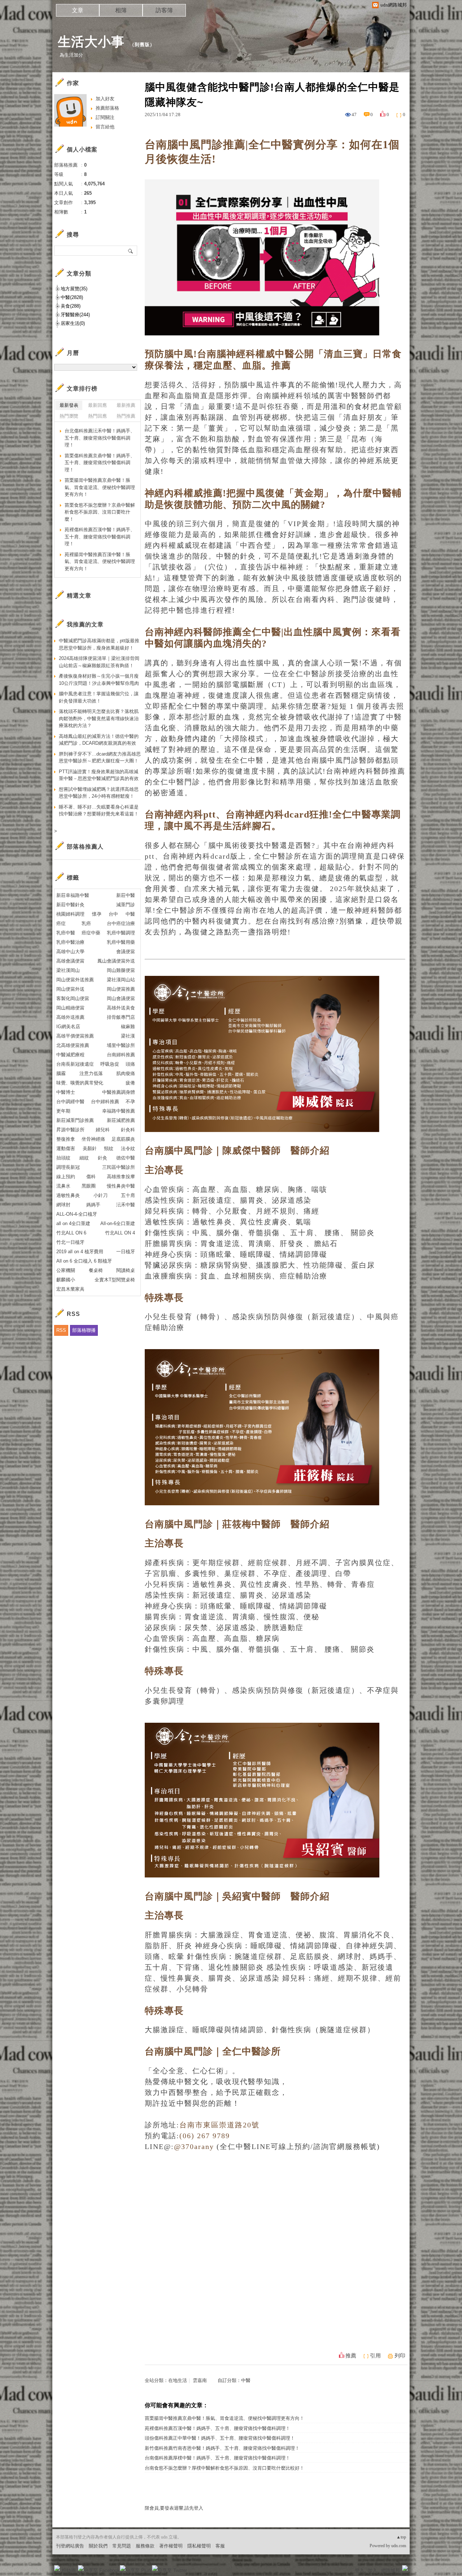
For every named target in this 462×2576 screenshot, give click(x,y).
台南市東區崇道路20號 (219, 2125)
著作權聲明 (171, 2546)
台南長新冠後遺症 (75, 1064)
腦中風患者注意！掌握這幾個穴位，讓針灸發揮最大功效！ (99, 697)
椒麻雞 (128, 1027)
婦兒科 (103, 1130)
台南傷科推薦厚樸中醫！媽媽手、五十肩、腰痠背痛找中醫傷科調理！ (217, 2458)
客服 (220, 2546)
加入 (372, 2570)
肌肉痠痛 (126, 1073)
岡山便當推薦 (121, 989)
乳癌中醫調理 (121, 933)
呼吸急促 (110, 1064)
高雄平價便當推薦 (75, 1036)
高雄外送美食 (121, 1008)
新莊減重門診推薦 (75, 1120)
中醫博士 (66, 1092)
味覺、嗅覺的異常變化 (80, 1083)
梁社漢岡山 (68, 970)
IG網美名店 (68, 1027)
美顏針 (90, 1148)
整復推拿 (66, 1139)
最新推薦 (126, 405)
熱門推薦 (126, 416)
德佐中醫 (126, 1158)
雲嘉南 (200, 2380)
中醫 (246, 2380)
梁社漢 (128, 1036)
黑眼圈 (89, 1186)
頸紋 (109, 1148)
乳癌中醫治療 (70, 942)
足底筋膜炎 (123, 1139)
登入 (359, 2570)
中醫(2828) (72, 297)
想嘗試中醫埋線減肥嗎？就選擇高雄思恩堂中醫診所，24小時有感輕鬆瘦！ (99, 793)
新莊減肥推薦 (121, 1120)
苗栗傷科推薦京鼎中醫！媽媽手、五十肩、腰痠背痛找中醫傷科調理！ (100, 463)
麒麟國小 (66, 1280)
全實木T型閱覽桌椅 (115, 1280)
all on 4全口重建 (73, 1223)
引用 (375, 2356)
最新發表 (69, 405)
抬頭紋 (63, 1158)
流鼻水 (63, 1186)
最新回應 (97, 405)
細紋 (84, 1158)
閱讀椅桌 (126, 1270)
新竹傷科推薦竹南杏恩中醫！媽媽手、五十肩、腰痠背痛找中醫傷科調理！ (222, 2448)
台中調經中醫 (70, 1102)
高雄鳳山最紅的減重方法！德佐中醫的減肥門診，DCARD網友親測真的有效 (99, 740)
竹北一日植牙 (70, 1242)
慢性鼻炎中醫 (121, 1186)
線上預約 (66, 1177)
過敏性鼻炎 (68, 1195)
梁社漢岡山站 (121, 980)
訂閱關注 (105, 117)
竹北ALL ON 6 (71, 1233)
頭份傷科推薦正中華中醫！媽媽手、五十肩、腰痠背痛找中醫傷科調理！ (220, 2438)
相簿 (121, 10)
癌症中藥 (91, 933)
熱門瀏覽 (69, 416)
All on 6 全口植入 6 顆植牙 (84, 1261)
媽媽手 (93, 1205)
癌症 (61, 923)
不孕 (130, 1102)
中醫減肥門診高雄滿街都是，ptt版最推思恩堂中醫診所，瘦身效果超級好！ (99, 644)
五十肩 (128, 1195)
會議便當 (126, 952)
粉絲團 (69, 2570)
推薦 (351, 2356)
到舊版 (142, 45)
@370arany (194, 2146)
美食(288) (71, 306)
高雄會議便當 (70, 961)
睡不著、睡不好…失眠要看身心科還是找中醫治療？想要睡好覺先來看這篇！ (99, 811)
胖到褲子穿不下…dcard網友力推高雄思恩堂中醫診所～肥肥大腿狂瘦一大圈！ (100, 758)
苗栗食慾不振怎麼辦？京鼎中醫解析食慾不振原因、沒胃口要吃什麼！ (100, 512)
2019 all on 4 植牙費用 (80, 1252)
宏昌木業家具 (70, 1289)
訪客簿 (164, 10)
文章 (78, 10)
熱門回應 (97, 416)
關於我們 (98, 2546)
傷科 (91, 1177)
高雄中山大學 (70, 952)
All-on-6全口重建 (118, 1223)
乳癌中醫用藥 (121, 942)
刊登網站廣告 (70, 2546)
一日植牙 (126, 1252)
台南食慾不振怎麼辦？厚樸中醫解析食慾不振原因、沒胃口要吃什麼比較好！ (225, 2468)
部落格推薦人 (85, 847)
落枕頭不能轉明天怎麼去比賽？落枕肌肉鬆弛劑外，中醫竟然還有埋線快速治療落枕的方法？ (99, 718)
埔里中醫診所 (121, 1045)
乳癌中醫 (66, 933)
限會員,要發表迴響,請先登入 (174, 2508)
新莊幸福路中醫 (73, 895)
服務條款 (145, 2546)
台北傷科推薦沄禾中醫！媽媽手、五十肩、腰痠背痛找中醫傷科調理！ (100, 438)
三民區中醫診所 (119, 1167)
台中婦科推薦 (105, 1102)
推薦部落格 (107, 108)
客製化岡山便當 (73, 998)
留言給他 (105, 127)
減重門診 (126, 905)
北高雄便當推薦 (73, 1045)
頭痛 (130, 1064)
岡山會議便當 (121, 998)
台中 (113, 914)
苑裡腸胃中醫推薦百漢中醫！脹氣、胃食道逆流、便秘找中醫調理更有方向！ (100, 562)
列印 (400, 2356)
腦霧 (61, 1073)
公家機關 (66, 1270)
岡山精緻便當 (70, 1008)
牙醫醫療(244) (75, 315)
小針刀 (101, 1195)
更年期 (63, 1111)
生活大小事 (91, 42)
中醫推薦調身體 (119, 1092)
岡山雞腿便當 (121, 970)
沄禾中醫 (126, 1205)
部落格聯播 (84, 1330)
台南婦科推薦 (121, 1055)
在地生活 (178, 2380)
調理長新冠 (68, 1167)
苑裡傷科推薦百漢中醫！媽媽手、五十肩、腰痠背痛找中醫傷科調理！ (217, 2428)
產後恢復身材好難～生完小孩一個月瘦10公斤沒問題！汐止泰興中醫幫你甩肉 (99, 680)
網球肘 (63, 1205)
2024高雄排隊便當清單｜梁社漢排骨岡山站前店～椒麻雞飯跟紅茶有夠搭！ (99, 662)
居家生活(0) (73, 323)
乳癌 (86, 923)
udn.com (399, 2546)
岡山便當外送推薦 (75, 980)
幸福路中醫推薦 (119, 1111)
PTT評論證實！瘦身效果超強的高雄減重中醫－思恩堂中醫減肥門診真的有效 (99, 775)
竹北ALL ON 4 (120, 1233)
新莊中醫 (126, 895)
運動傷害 (66, 1148)
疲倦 (130, 1083)
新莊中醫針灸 (70, 905)
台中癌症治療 (121, 923)
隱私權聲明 (199, 2546)
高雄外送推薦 (70, 1017)
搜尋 (131, 251)
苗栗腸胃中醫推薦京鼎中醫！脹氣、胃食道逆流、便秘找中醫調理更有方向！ (225, 2418)
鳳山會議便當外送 (116, 961)
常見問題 (122, 2546)
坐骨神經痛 (93, 1139)
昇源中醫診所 (70, 1130)
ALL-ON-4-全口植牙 (77, 1214)
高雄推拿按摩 (121, 1177)
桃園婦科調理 (70, 914)
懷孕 (97, 914)
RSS (61, 1330)
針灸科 (128, 1130)
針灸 (103, 1158)
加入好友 (105, 99)
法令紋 (128, 1148)
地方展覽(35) (74, 289)
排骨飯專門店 (121, 1017)
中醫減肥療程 (70, 1055)
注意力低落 (91, 1073)
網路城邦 (391, 2570)
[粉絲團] (57, 2568)
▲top (401, 2537)
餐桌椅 (96, 1270)
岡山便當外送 (70, 989)
